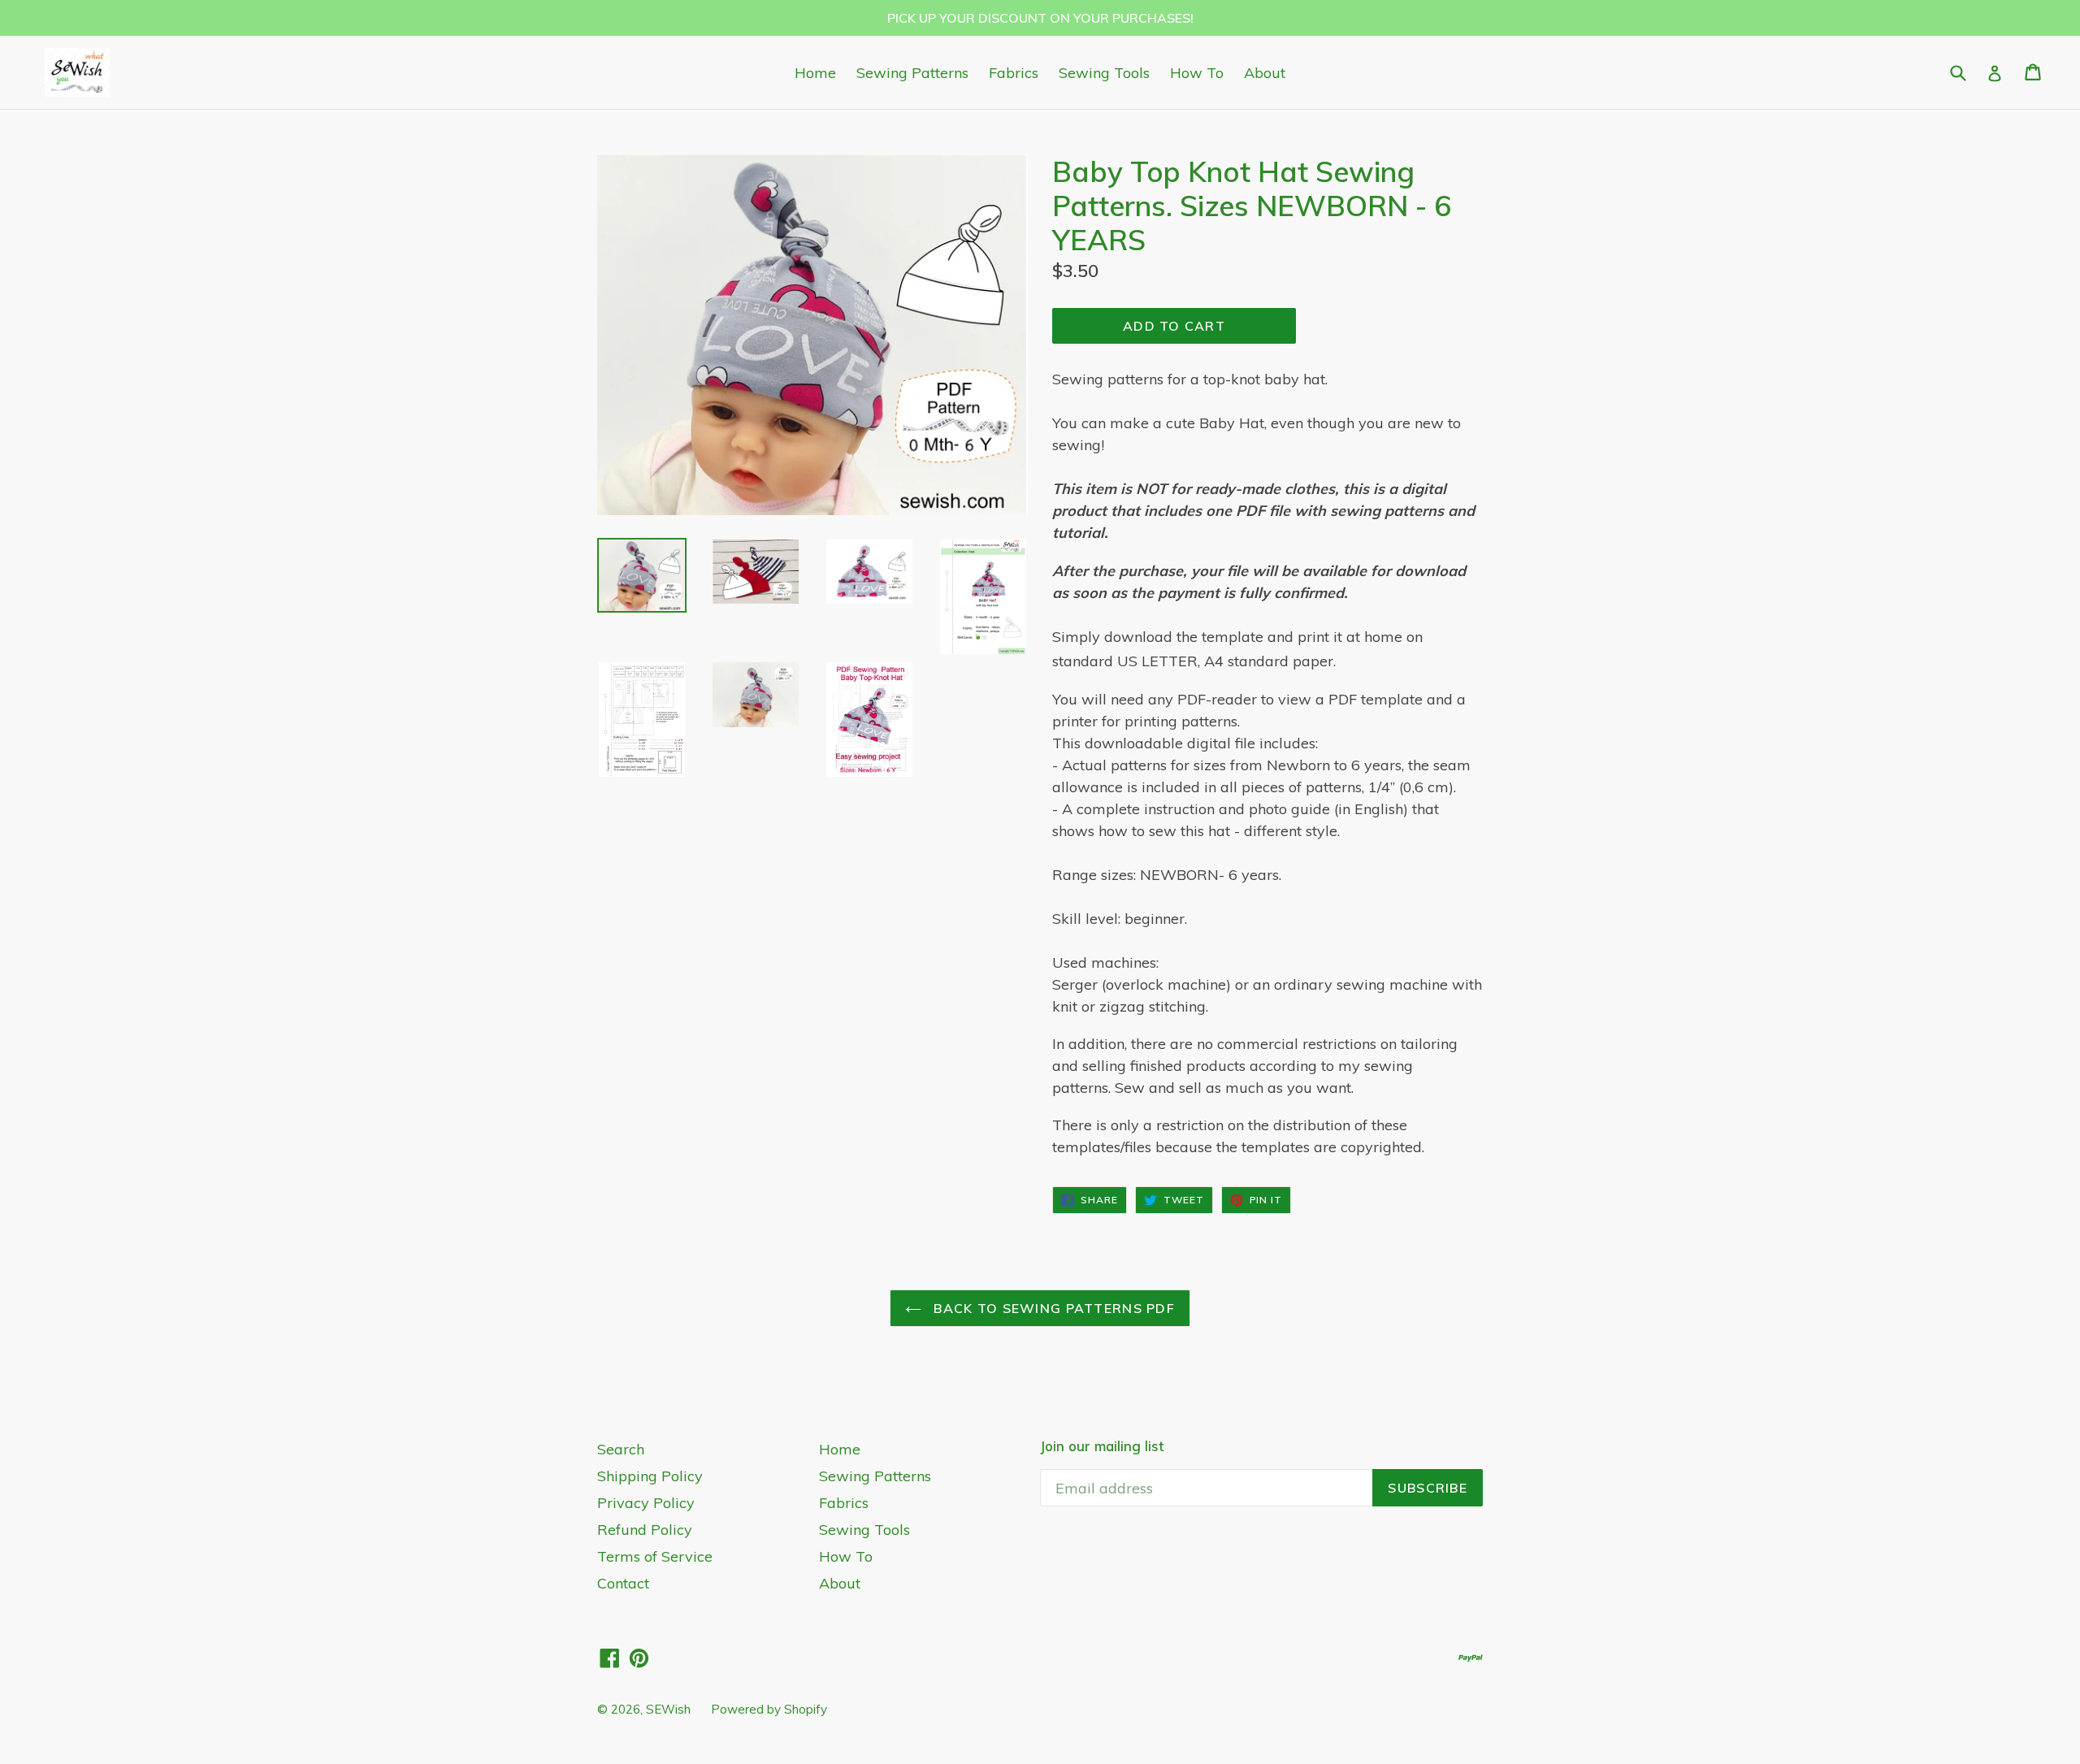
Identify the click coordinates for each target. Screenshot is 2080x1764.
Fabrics (1014, 73)
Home (815, 73)
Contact (623, 1583)
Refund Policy (645, 1530)
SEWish (668, 1709)
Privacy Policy (646, 1503)
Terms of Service (655, 1556)
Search (621, 1449)
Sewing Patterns (912, 73)
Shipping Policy (650, 1476)
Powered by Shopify (769, 1709)
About (1265, 73)
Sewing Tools (1104, 73)
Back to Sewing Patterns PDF (1052, 1308)
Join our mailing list (1102, 1446)
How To (1197, 73)
